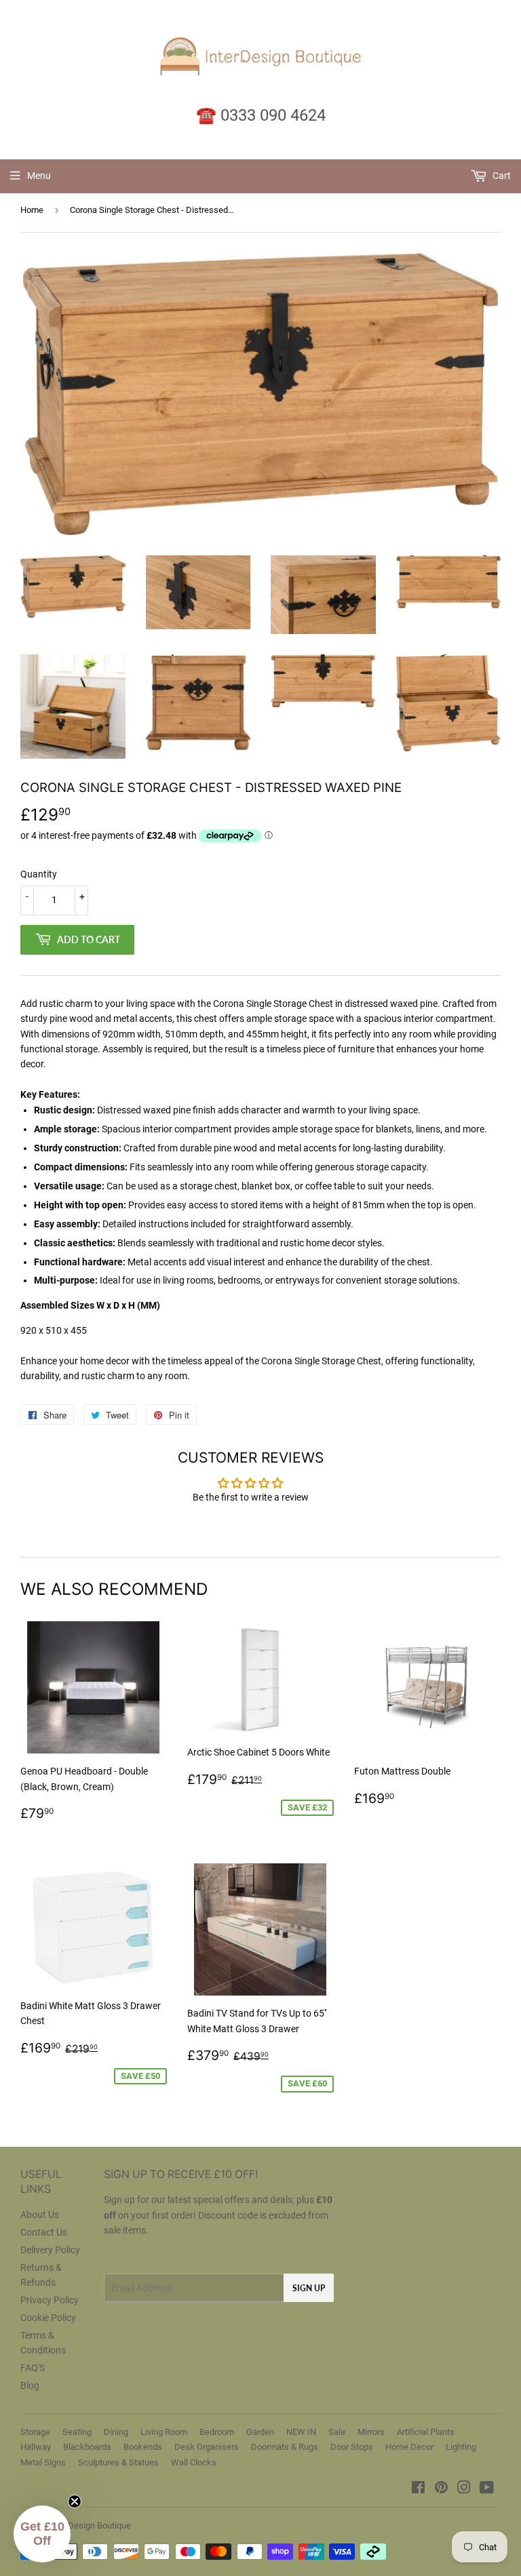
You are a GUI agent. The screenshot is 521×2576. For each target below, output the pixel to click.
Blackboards (87, 2447)
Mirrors (371, 2432)
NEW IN (301, 2432)
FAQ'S (33, 2368)
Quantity (39, 874)
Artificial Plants (426, 2432)
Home (32, 210)
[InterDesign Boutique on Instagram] (464, 2489)
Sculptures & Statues (118, 2462)
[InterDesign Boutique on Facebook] (418, 2489)
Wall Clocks (194, 2462)
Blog (30, 2385)
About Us (40, 2215)
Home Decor (409, 2447)
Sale (337, 2432)
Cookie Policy (48, 2318)
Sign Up (309, 2288)
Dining (116, 2432)
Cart (501, 176)
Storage (35, 2432)
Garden (260, 2432)
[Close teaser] (75, 2501)
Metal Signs (43, 2462)
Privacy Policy (50, 2300)
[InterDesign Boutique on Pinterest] (441, 2489)
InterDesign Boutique (91, 2525)
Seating (77, 2432)
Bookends (143, 2447)
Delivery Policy (50, 2250)
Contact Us (44, 2232)
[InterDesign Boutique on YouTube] (487, 2489)
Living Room (164, 2432)
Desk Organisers (207, 2447)
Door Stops (352, 2447)
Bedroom (217, 2432)
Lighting (461, 2447)
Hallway (36, 2447)
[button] (42, 2534)
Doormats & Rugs (285, 2447)
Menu (39, 176)
